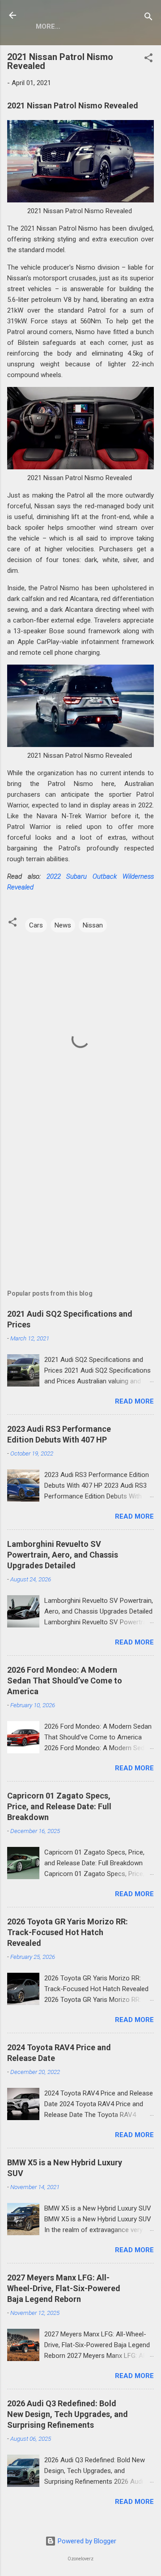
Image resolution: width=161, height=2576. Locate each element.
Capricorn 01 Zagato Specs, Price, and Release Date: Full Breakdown (59, 1806)
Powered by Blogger (86, 2541)
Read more (134, 1401)
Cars (36, 925)
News (63, 925)
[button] (148, 59)
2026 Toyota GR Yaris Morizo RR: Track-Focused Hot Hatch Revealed (68, 1932)
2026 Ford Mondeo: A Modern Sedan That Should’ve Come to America (65, 1681)
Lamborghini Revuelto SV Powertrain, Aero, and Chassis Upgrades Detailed (63, 1555)
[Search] (148, 18)
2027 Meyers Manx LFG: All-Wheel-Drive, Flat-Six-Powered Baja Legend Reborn (64, 2288)
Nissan (93, 925)
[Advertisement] (80, 1202)
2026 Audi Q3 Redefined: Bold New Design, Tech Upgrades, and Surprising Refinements (68, 2414)
